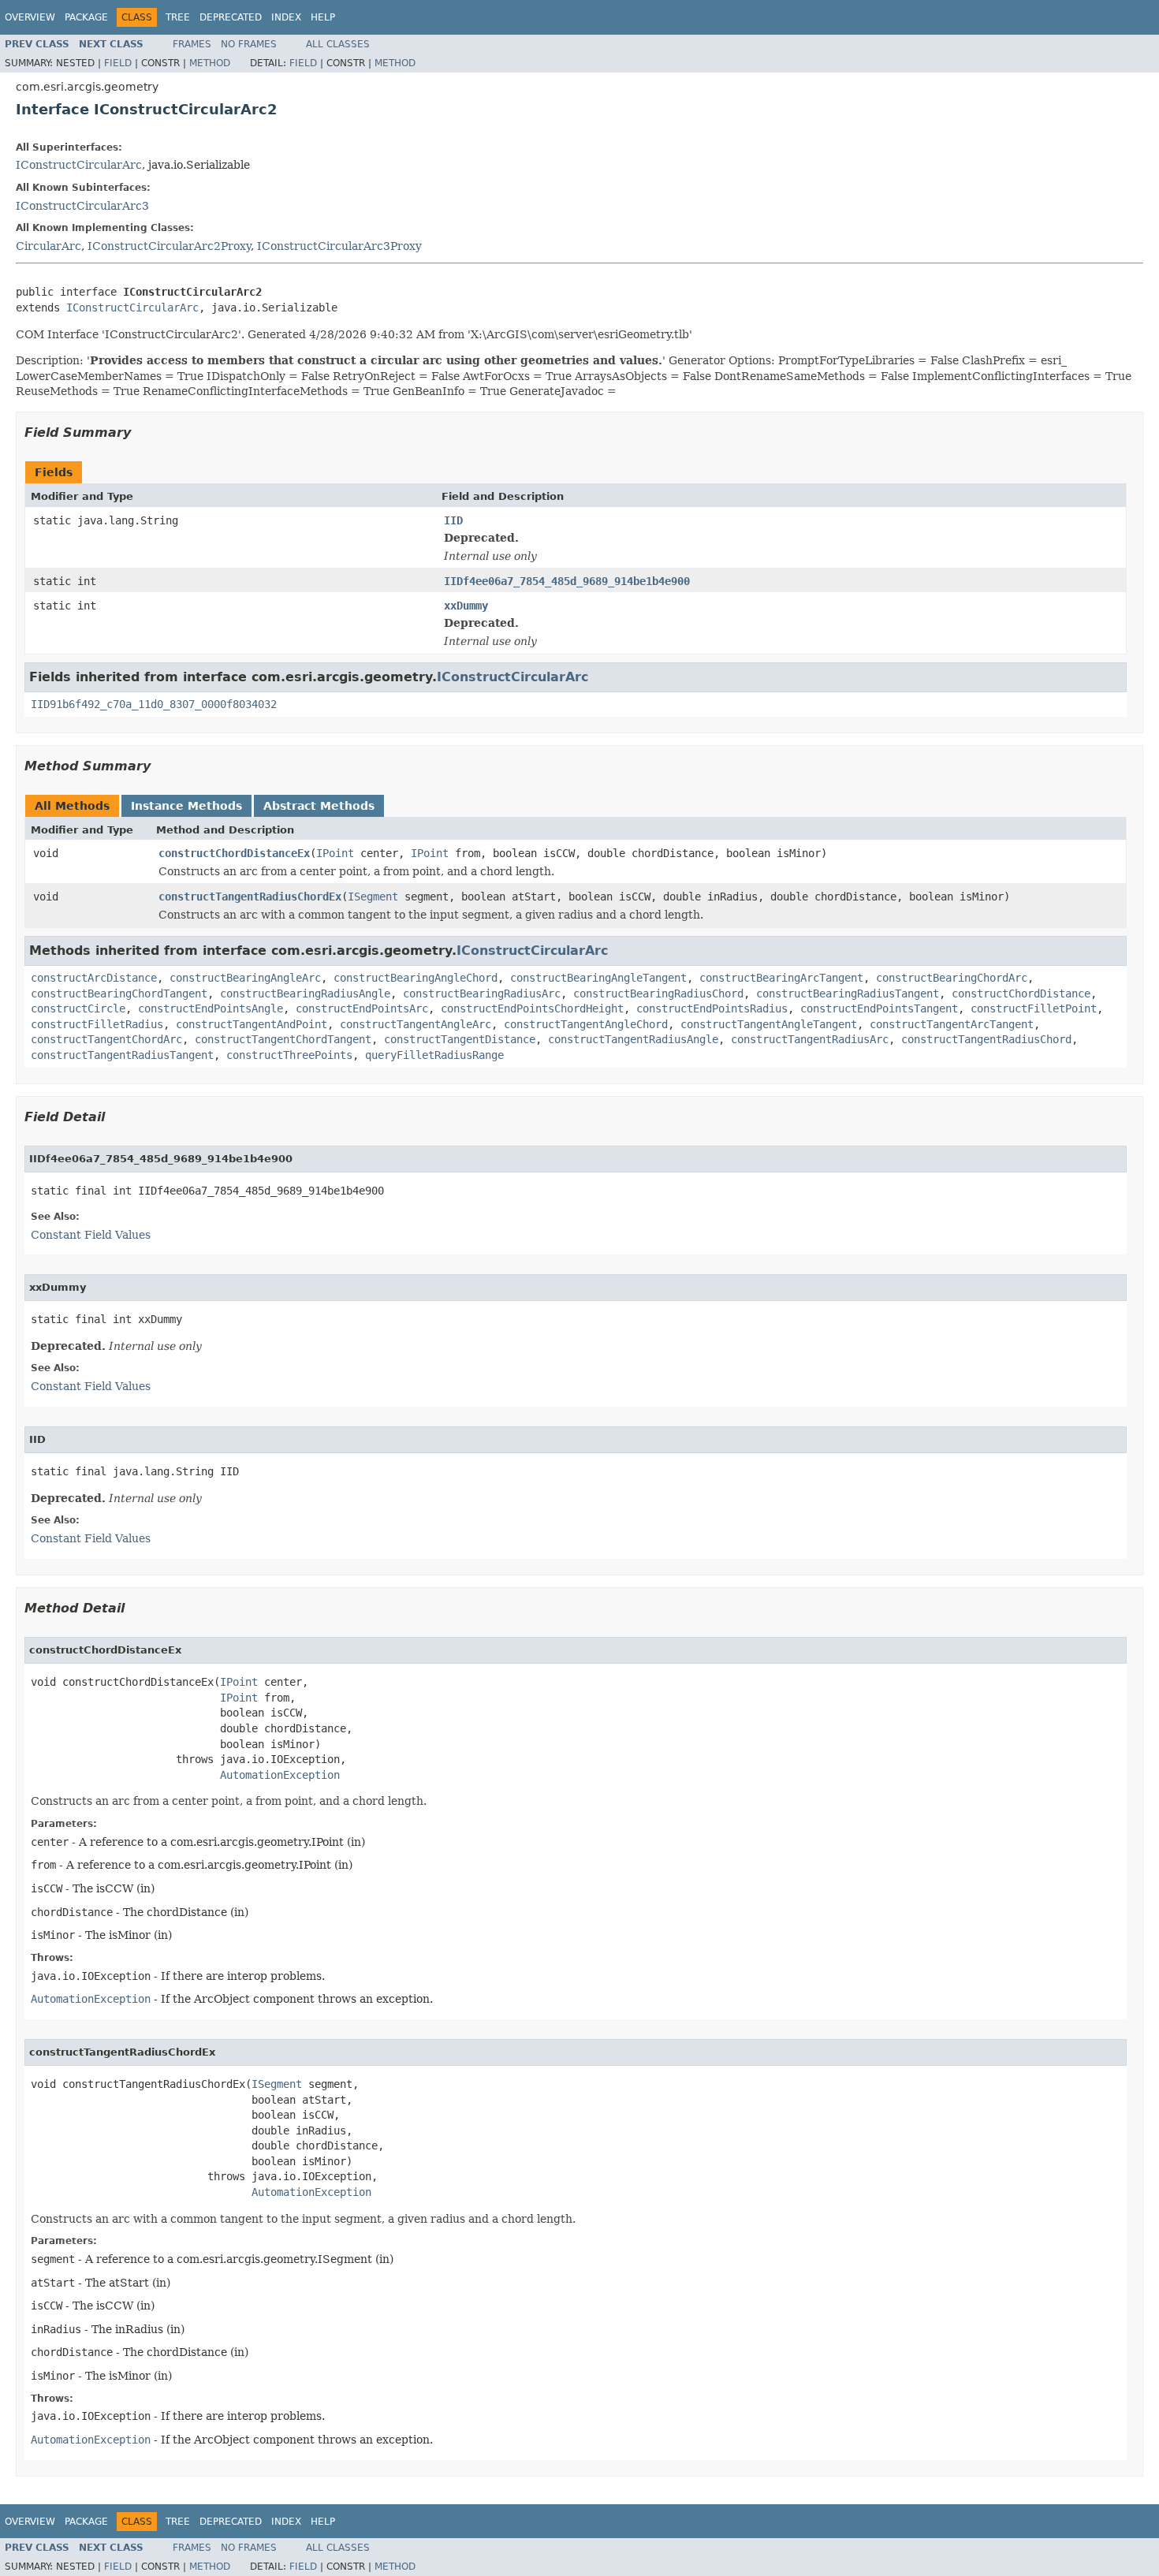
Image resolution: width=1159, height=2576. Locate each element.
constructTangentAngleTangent (769, 1024)
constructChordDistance (1021, 993)
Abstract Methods (319, 806)
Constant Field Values (91, 1235)
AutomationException (280, 1775)
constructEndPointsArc (362, 1008)
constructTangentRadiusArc (810, 1039)
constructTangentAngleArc (416, 1024)
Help (323, 17)
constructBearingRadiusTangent (848, 993)
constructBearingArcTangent (781, 978)
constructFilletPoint (1034, 1008)
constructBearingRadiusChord (658, 993)
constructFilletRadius (97, 1024)
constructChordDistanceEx (234, 853)
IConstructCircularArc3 (82, 206)
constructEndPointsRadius (712, 1008)
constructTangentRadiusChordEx (250, 897)
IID (453, 520)
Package (86, 17)
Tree (178, 17)
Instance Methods (186, 806)
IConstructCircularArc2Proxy (169, 246)
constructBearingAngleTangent (598, 978)
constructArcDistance (94, 978)
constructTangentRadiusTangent (122, 1055)
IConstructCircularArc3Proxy (339, 246)
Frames (192, 44)
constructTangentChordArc (106, 1039)
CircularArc (48, 246)
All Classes (338, 44)
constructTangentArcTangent (952, 1024)
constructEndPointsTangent (879, 1008)
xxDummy (466, 606)
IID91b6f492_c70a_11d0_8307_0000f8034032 (154, 704)
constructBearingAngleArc (245, 978)
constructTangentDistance (460, 1039)
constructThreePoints (289, 1055)
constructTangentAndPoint (252, 1024)
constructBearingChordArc (952, 978)
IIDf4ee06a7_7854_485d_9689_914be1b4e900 (567, 581)
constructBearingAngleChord (416, 978)
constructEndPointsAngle (211, 1008)
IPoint (335, 853)
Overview (30, 17)
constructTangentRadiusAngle (633, 1039)
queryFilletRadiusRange (434, 1055)
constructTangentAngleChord (586, 1024)
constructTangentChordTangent (283, 1039)
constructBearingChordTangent (119, 993)
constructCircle (78, 1008)
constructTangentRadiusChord (986, 1039)
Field (118, 63)
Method (210, 63)
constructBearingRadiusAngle (305, 993)
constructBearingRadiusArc (482, 993)
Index (286, 17)
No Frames (249, 44)
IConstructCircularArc (79, 165)
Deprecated (231, 17)
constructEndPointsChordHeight (532, 1008)
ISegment (373, 897)
